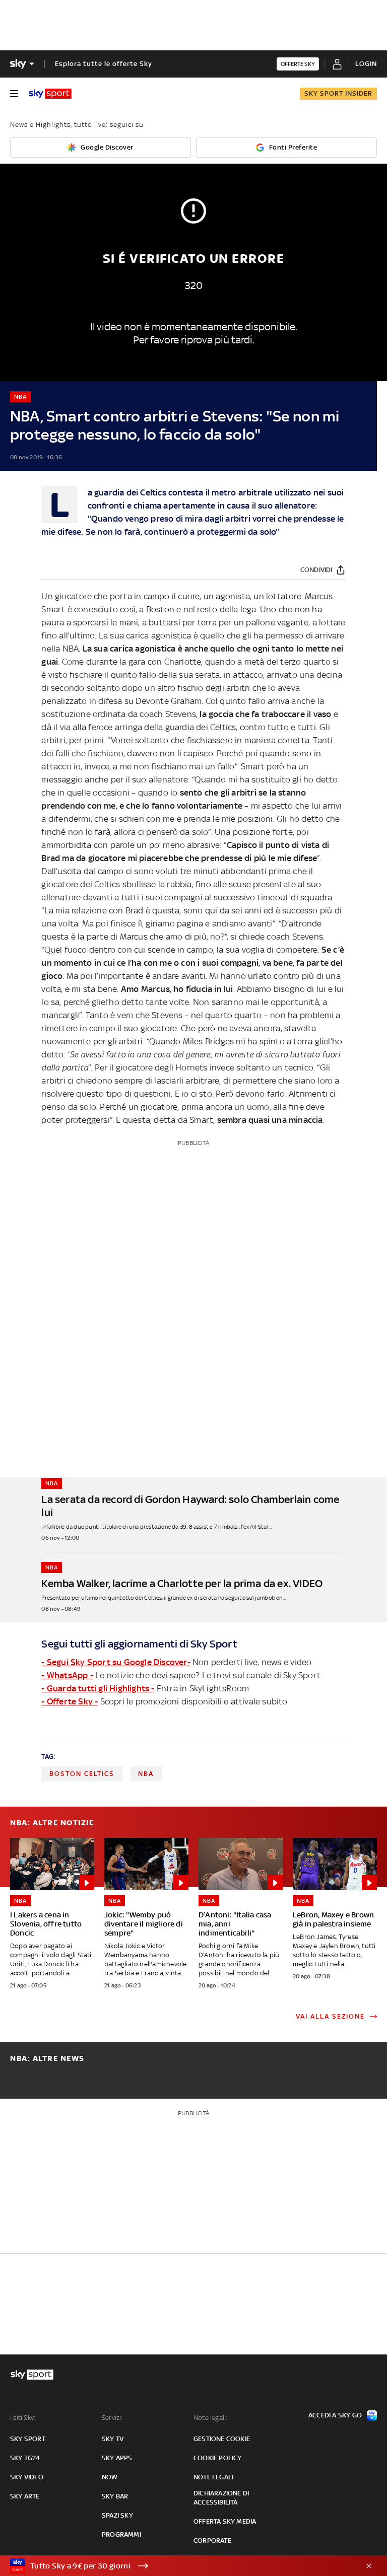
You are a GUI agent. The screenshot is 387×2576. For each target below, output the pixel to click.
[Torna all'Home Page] (50, 94)
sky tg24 (25, 2458)
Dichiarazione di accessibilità (221, 2498)
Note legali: (210, 2418)
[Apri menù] (14, 94)
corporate (212, 2541)
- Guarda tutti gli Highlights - (98, 1688)
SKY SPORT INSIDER (338, 93)
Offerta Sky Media (225, 2521)
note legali (213, 2477)
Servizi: (112, 2418)
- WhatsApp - (67, 1675)
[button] (178, 2566)
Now (110, 2477)
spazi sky (117, 2515)
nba (146, 1774)
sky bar (115, 2496)
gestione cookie (222, 2439)
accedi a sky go (335, 2415)
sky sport (28, 2439)
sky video (27, 2477)
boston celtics (82, 1774)
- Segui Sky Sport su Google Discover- (116, 1662)
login (366, 64)
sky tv (113, 2439)
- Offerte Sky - (70, 1701)
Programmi (121, 2534)
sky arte (25, 2496)
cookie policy (218, 2458)
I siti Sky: (23, 2418)
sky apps (117, 2458)
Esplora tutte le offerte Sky (104, 64)
